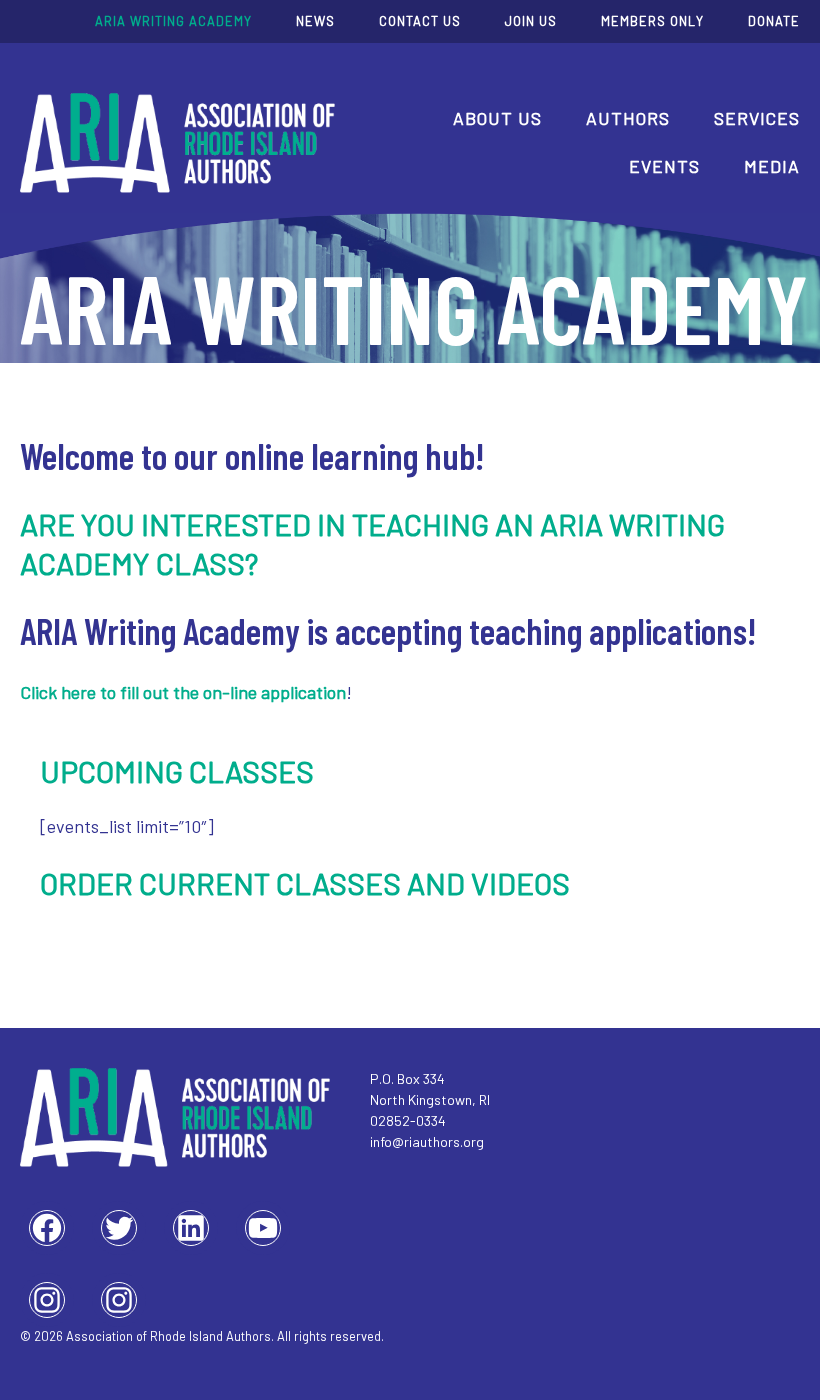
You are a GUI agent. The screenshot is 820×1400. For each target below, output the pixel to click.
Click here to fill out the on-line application (183, 692)
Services (757, 118)
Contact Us (420, 21)
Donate (774, 21)
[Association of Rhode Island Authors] (177, 143)
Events (664, 166)
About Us (497, 118)
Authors (628, 118)
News (315, 21)
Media (772, 166)
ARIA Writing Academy (173, 21)
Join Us (531, 21)
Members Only (652, 21)
